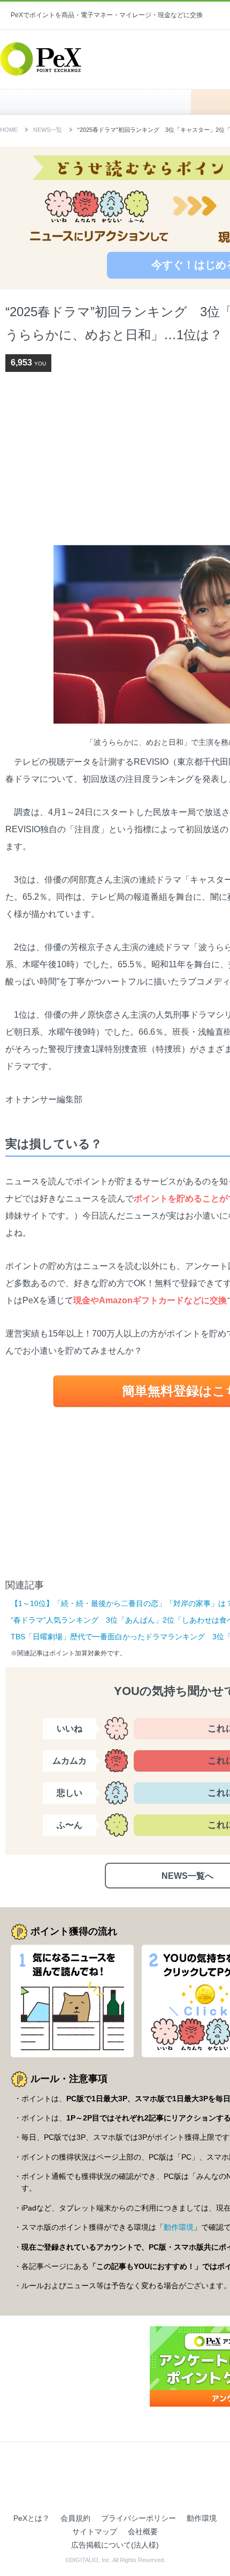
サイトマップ (95, 2532)
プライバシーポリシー (139, 2518)
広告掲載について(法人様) (115, 2545)
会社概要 (143, 2532)
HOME (101, 102)
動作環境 (179, 2227)
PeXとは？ (32, 2518)
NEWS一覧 (48, 130)
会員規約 (75, 2518)
